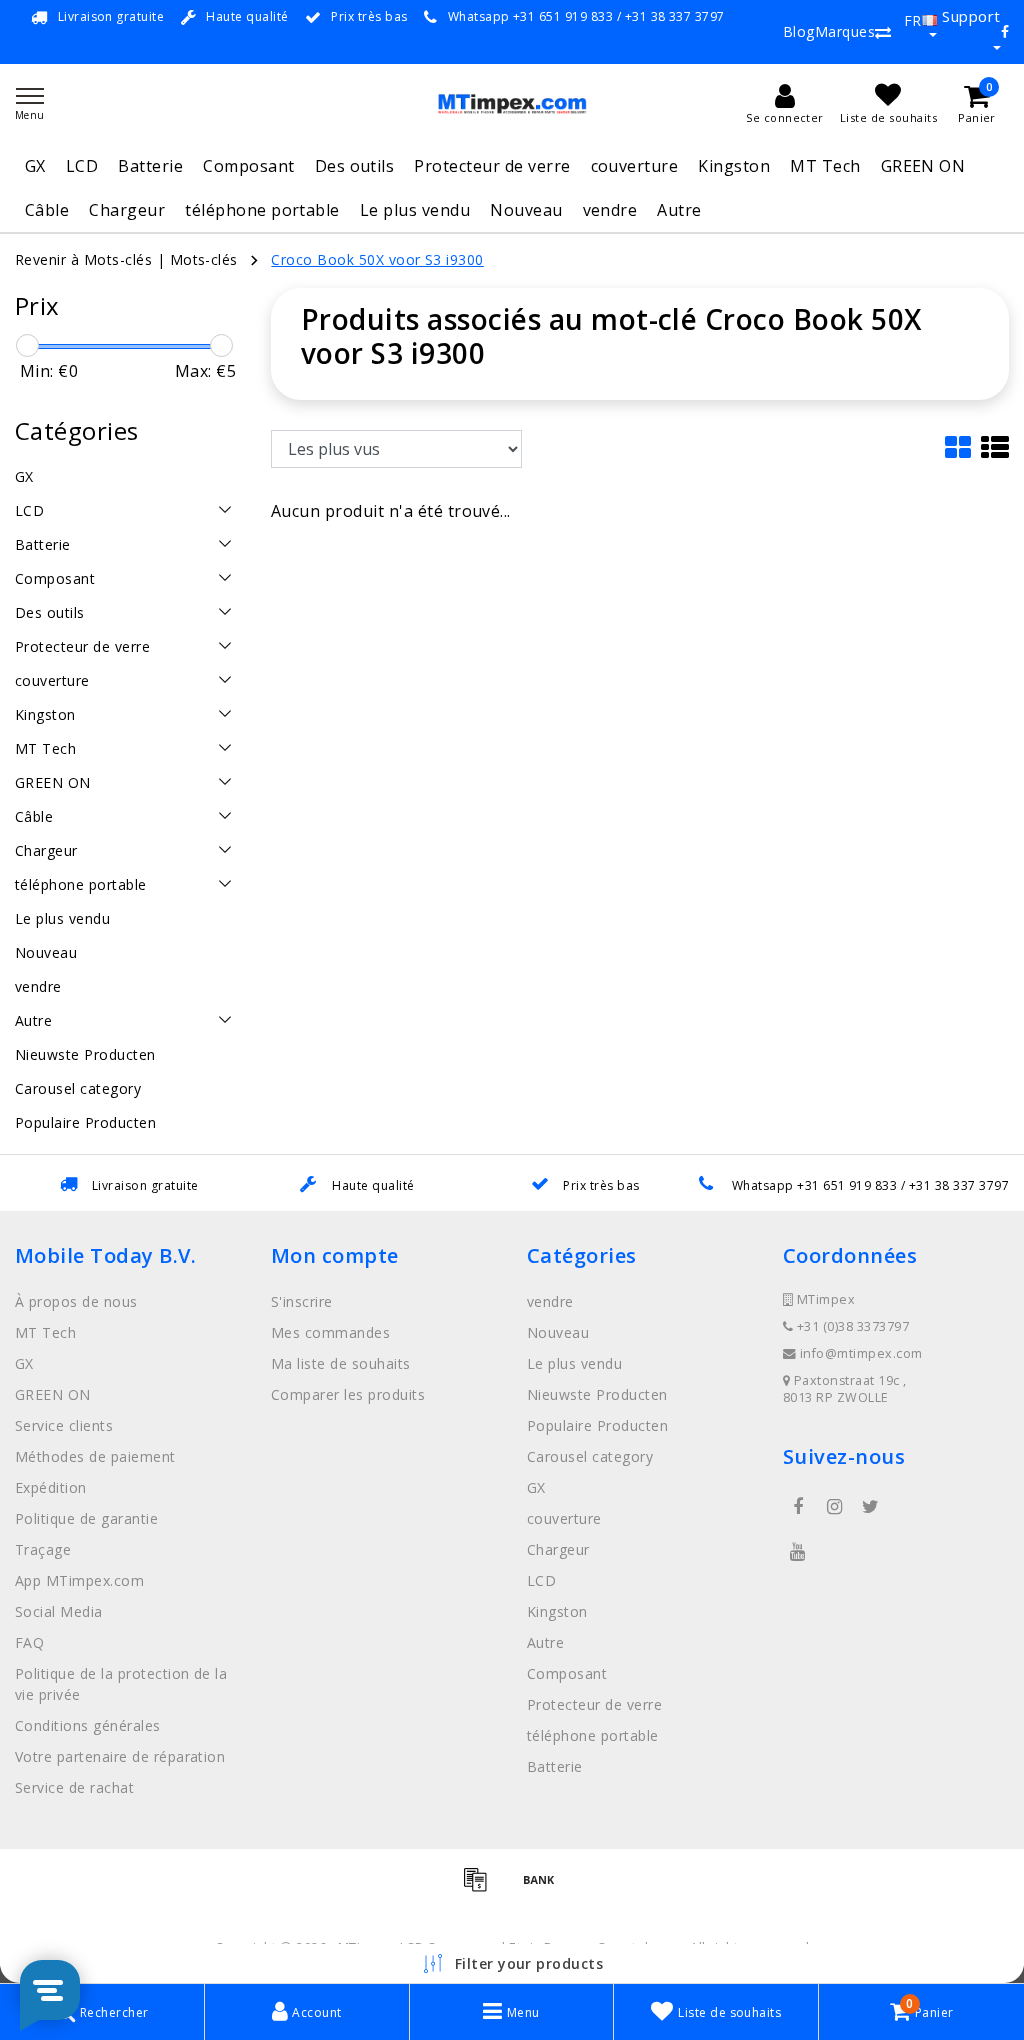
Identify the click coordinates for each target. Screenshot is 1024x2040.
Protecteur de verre (492, 166)
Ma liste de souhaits (341, 1363)
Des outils (355, 166)
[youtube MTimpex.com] (798, 1552)
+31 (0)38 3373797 (851, 1326)
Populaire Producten (597, 1425)
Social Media (59, 1611)
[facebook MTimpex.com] (798, 1507)
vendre (610, 210)
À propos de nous (76, 1301)
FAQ (29, 1642)
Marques (845, 31)
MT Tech (825, 166)
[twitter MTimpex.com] (871, 1507)
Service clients (64, 1425)
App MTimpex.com (79, 1580)
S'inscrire (302, 1301)
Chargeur (127, 210)
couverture (635, 166)
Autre (679, 210)
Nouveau (526, 210)
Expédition (51, 1487)
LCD (82, 166)
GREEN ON (923, 166)
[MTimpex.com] (512, 103)
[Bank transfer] (544, 1888)
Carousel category (590, 1456)
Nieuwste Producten (597, 1394)
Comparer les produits (348, 1394)
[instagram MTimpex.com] (834, 1507)
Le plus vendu (415, 210)
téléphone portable (262, 210)
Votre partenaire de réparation (120, 1756)
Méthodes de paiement (95, 1456)
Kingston (734, 166)
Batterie (150, 166)
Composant (248, 166)
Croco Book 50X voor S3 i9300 (377, 259)
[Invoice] (482, 1888)
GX (35, 166)
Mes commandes (330, 1332)
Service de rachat (74, 1787)
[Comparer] (883, 32)
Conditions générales (88, 1725)
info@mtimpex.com (861, 1353)
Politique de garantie (86, 1518)
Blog (799, 31)
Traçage (43, 1549)
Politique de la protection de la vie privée (121, 1684)
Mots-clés (204, 259)
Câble (47, 210)
